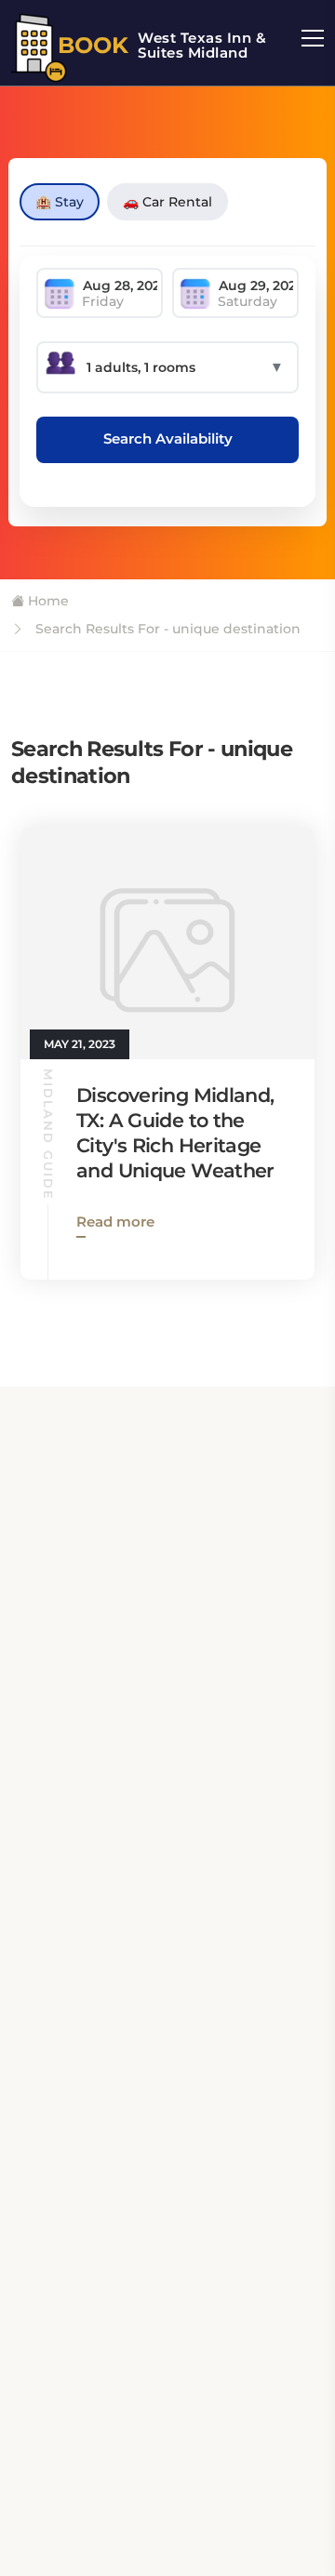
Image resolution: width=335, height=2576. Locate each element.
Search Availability (168, 438)
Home (47, 601)
